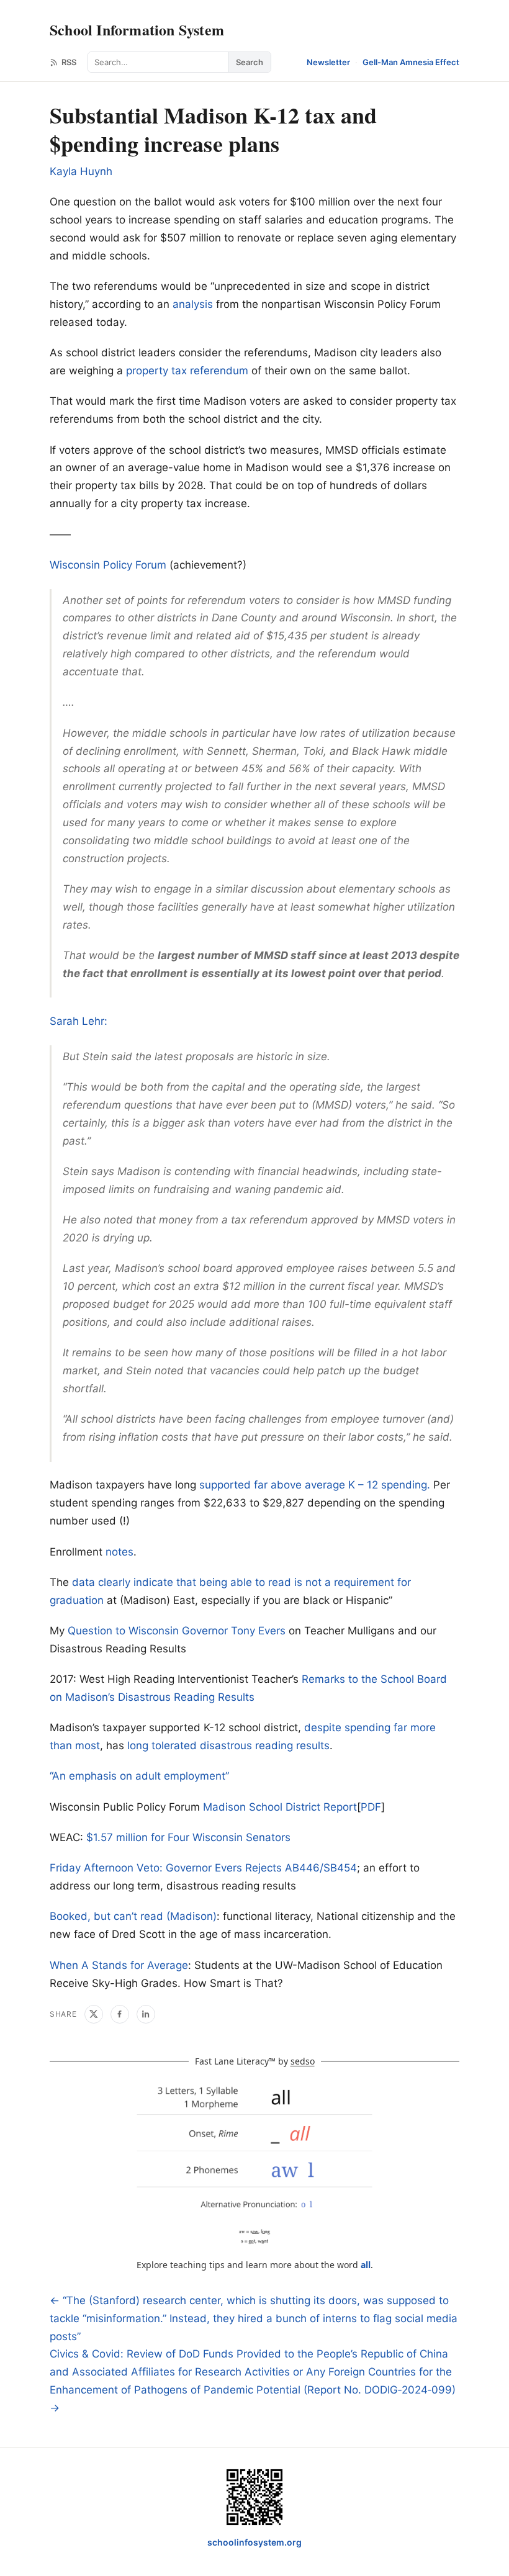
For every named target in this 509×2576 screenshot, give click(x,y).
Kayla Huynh (81, 171)
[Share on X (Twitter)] (94, 2014)
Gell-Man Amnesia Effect (411, 62)
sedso (303, 2061)
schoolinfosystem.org (254, 2542)
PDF (371, 1807)
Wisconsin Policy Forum (108, 565)
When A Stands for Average (119, 1965)
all (366, 2265)
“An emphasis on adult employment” (139, 1776)
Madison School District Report (280, 1807)
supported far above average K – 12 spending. (315, 1485)
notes (119, 1552)
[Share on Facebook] (120, 2014)
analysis (193, 304)
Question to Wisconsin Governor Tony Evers (177, 1631)
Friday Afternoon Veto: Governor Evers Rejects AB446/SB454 (203, 1868)
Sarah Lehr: (79, 1021)
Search (250, 62)
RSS (69, 62)
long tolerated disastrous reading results (228, 1745)
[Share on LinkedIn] (146, 2014)
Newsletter (328, 62)
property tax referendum (187, 371)
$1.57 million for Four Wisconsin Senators (188, 1837)
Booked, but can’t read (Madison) (133, 1916)
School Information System (137, 29)
